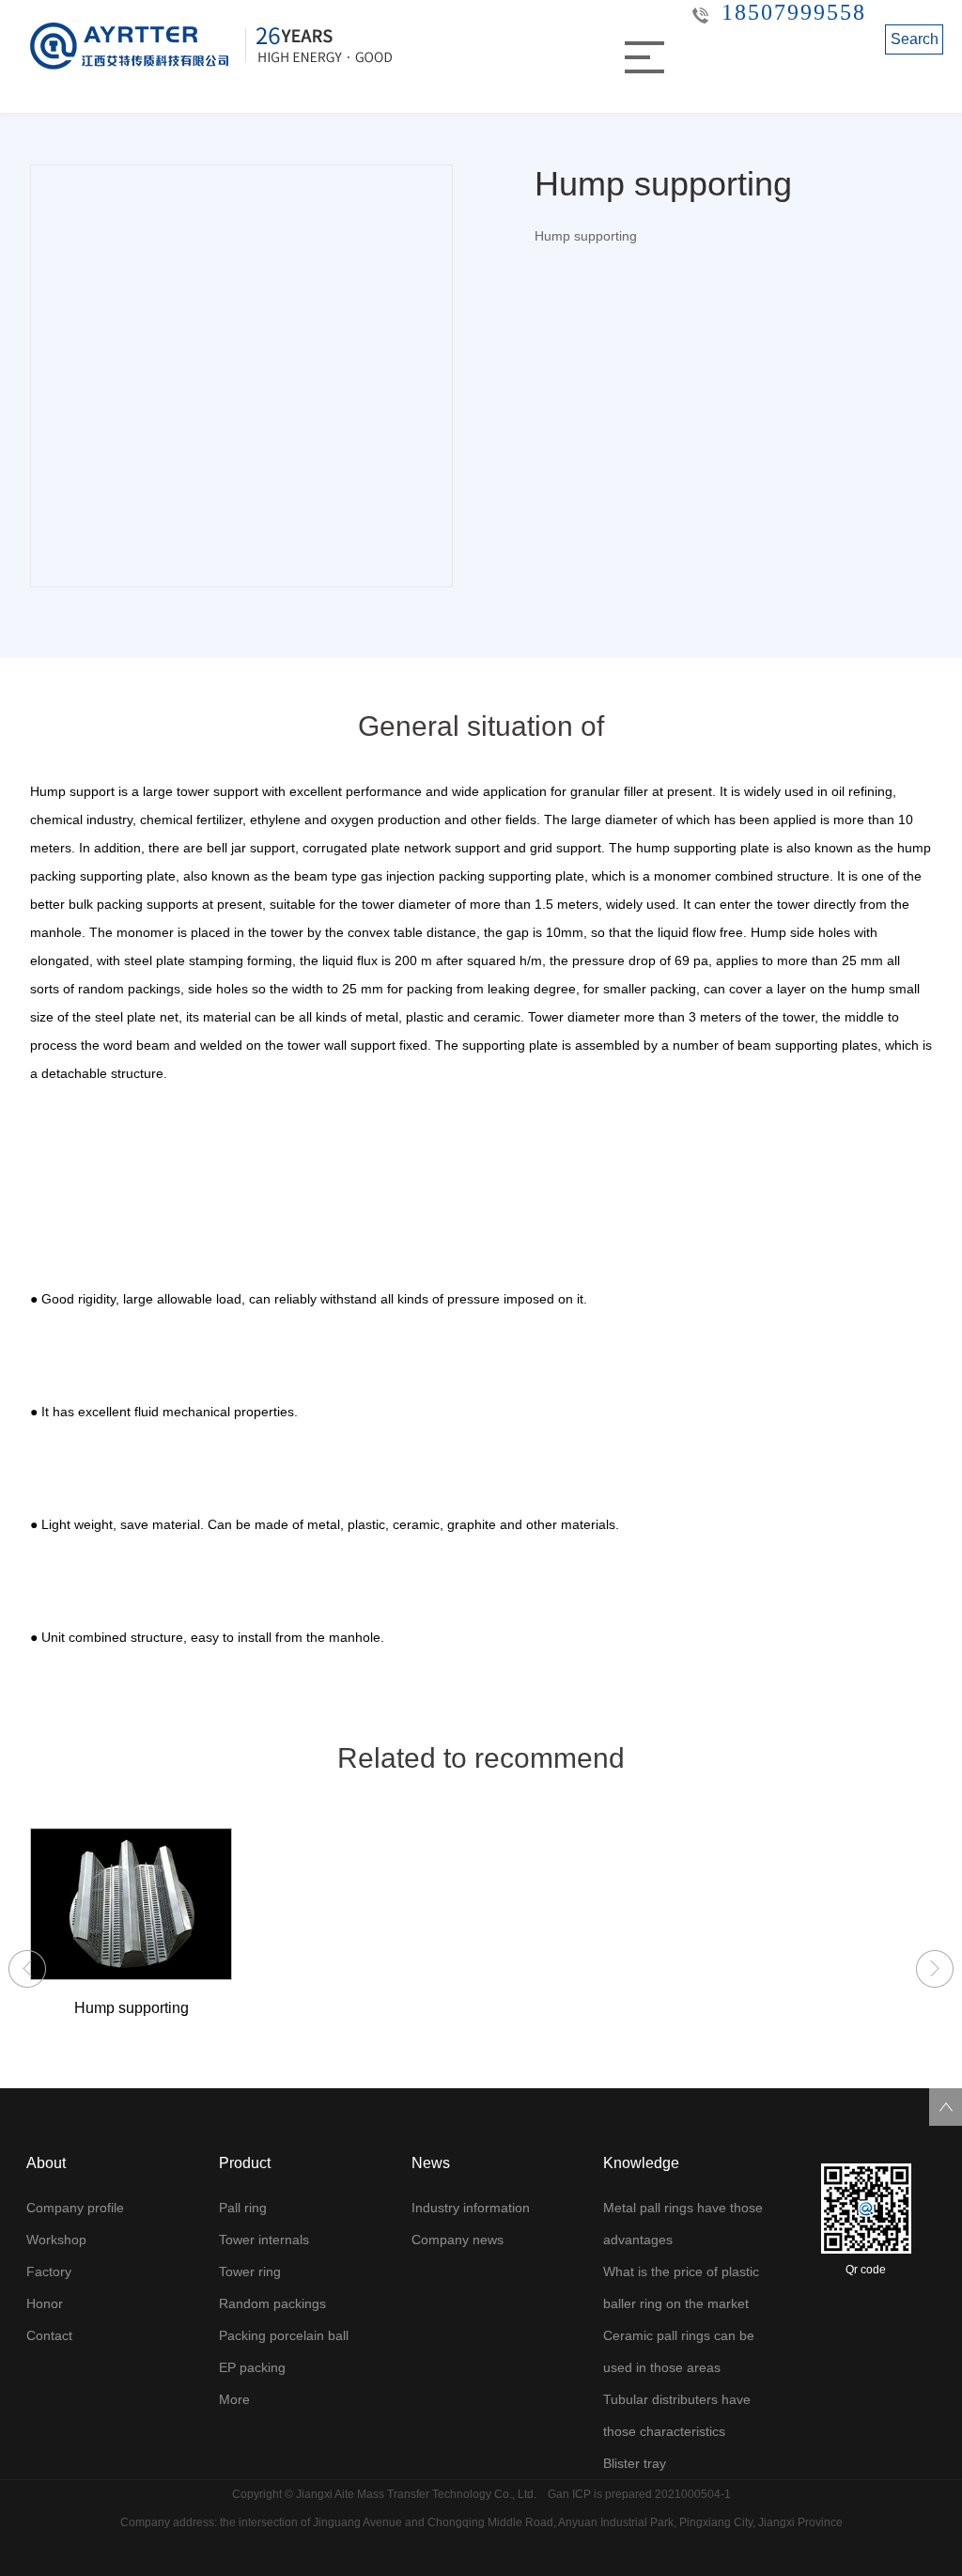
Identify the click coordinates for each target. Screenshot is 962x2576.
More (234, 2399)
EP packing (252, 2367)
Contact (49, 2335)
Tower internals (264, 2240)
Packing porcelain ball (284, 2335)
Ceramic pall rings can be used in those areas (679, 2351)
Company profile (75, 2208)
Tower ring (250, 2272)
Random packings (272, 2303)
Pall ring (243, 2208)
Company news (458, 2240)
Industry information (471, 2208)
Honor (45, 2303)
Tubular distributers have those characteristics (677, 2415)
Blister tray (635, 2463)
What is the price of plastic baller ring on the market (681, 2287)
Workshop (56, 2240)
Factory (49, 2272)
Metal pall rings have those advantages (683, 2224)
